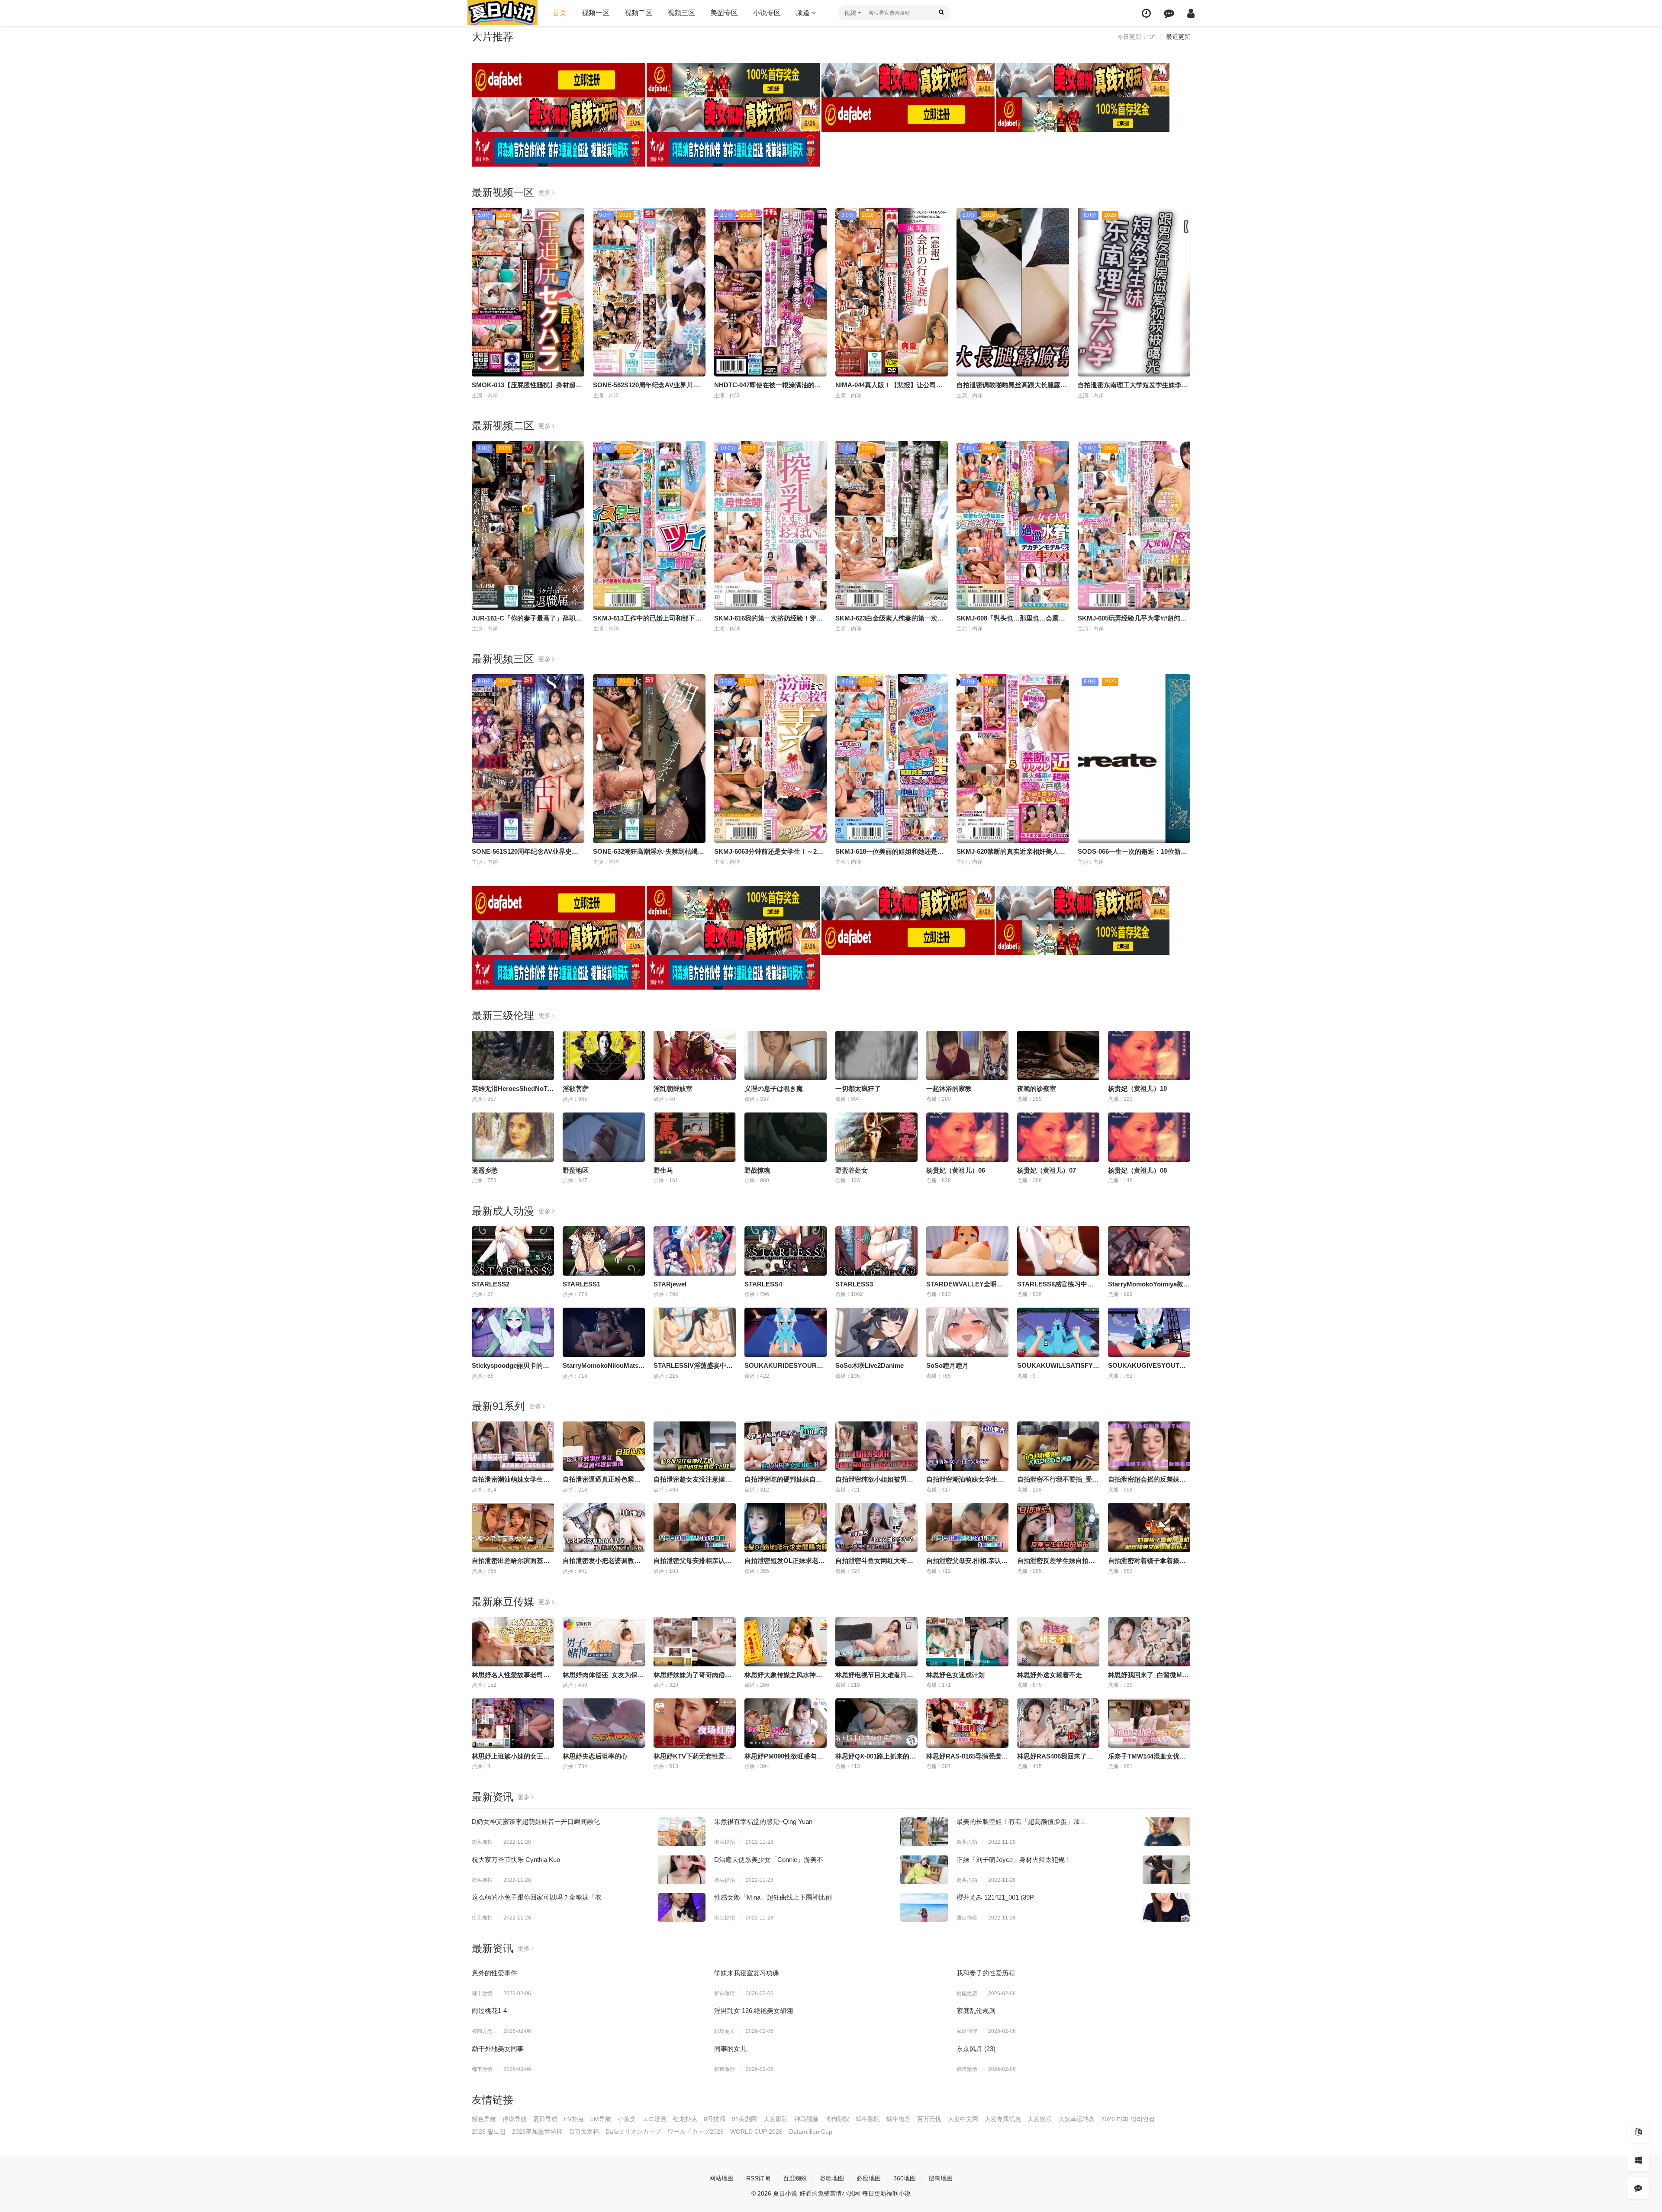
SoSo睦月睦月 (947, 1365)
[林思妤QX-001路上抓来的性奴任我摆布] (876, 1723)
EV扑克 (574, 2119)
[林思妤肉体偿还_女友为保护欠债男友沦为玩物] (604, 1642)
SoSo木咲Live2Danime (870, 1365)
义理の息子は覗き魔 (774, 1088)
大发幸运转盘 (1076, 2119)
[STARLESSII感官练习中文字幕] (1058, 1251)
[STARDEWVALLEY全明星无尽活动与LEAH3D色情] (967, 1251)
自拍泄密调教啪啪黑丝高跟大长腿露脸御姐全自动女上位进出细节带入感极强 (1067, 385)
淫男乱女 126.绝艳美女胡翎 (754, 2011)
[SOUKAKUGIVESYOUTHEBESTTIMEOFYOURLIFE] (1149, 1332)
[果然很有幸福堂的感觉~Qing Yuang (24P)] (924, 1832)
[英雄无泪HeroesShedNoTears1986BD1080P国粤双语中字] (513, 1055)
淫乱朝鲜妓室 (673, 1088)
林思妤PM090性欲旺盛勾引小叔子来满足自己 (810, 1756)
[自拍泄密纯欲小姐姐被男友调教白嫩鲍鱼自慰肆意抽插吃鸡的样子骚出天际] (876, 1446)
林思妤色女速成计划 (955, 1675)
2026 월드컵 (489, 2132)
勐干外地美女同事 (498, 2049)
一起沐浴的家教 (949, 1088)
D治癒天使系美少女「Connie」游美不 (769, 1860)
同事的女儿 (730, 2049)
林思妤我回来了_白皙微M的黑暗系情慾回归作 (1174, 1675)
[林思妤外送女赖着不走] (1058, 1642)
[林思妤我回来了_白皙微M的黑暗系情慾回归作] (1149, 1642)
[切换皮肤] (1638, 2160)
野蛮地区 (576, 1170)
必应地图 (869, 2178)
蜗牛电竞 (899, 2119)
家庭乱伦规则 (976, 2011)
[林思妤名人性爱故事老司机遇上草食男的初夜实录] (513, 1642)
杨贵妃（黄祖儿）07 (1047, 1170)
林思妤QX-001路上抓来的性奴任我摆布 (892, 1756)
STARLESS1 (581, 1284)
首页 (560, 13)
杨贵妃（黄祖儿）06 (956, 1170)
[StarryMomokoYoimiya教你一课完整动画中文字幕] (1149, 1251)
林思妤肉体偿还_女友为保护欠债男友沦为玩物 (629, 1675)
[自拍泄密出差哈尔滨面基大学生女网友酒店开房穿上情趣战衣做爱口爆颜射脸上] (513, 1527)
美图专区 (724, 13)
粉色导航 (484, 2119)
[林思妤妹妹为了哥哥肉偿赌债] (695, 1642)
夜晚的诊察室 (1037, 1088)
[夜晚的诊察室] (1058, 1055)
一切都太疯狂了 (858, 1088)
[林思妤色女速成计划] (967, 1642)
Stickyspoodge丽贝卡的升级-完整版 (525, 1365)
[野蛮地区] (604, 1137)
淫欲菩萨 (576, 1088)
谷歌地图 (832, 2178)
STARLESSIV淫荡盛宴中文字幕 (700, 1365)
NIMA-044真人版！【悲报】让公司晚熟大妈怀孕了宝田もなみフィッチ (938, 385)
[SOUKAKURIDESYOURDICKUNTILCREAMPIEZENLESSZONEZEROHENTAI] (786, 1332)
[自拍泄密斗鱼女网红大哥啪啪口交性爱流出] (876, 1527)
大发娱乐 (1040, 2119)
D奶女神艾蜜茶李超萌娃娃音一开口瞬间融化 (536, 1821)
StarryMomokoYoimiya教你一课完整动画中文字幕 (1181, 1284)
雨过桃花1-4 (489, 2011)
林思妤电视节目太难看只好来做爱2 (886, 1675)
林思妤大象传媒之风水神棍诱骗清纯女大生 (806, 1675)
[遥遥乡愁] (513, 1137)
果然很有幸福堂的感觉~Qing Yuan (763, 1821)
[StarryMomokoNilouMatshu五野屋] (604, 1332)
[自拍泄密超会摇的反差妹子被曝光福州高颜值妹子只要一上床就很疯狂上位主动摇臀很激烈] (1149, 1446)
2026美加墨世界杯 (537, 2132)
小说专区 (767, 13)
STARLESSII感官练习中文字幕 (1062, 1284)
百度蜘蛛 (795, 2178)
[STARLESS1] (604, 1251)
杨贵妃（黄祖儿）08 (1137, 1170)
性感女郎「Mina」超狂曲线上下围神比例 (773, 1897)
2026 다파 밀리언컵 (1128, 2119)
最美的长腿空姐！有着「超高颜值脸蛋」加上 (1021, 1821)
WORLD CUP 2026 (756, 2132)
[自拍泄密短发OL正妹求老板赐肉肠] (786, 1527)
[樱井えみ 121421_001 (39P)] (1166, 1907)
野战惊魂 (757, 1170)
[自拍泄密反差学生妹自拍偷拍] (1058, 1527)
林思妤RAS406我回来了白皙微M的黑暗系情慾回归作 (1094, 1756)
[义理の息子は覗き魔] (786, 1055)
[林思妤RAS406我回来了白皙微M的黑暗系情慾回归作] (1058, 1723)
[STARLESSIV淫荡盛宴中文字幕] (695, 1332)
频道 (804, 13)
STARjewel (670, 1284)
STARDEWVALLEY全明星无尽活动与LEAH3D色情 (1000, 1284)
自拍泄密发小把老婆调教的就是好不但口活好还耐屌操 (641, 1561)
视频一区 (596, 13)
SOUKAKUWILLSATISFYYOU (1062, 1365)
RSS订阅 (758, 2178)
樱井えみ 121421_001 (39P (995, 1897)
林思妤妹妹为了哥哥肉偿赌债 (696, 1675)
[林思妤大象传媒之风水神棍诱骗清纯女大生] (786, 1642)
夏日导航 (545, 2119)
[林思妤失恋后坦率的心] (604, 1723)
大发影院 (776, 2119)
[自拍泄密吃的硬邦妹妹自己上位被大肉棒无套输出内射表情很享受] (786, 1446)
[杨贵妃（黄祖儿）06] (967, 1137)
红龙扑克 (685, 2119)
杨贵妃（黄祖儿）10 (1137, 1088)
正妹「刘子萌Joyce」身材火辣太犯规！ (1014, 1860)
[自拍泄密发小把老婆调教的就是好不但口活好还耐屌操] (604, 1527)
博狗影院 (837, 2119)
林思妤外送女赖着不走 (1050, 1675)
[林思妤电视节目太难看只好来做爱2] (876, 1642)
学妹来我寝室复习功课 (747, 1973)
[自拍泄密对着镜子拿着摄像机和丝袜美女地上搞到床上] (1149, 1527)
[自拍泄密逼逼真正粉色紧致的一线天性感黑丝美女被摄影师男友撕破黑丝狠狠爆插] (604, 1446)
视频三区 (681, 13)
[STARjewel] (695, 1251)
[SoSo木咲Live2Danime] (876, 1332)
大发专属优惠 (1003, 2119)
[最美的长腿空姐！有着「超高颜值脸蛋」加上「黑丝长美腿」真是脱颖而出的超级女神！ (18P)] (1166, 1832)
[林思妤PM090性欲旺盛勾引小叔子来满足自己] (786, 1723)
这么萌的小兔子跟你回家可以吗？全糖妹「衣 (537, 1897)
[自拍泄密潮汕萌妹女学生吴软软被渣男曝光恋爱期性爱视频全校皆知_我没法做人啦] (513, 1446)
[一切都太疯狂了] (876, 1055)
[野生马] (695, 1137)
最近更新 (1178, 37)
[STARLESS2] (513, 1251)
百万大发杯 (584, 2132)
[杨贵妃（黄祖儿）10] (1149, 1055)
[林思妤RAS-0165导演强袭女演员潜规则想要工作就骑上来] (967, 1723)
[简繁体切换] (1638, 2132)
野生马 (663, 1170)
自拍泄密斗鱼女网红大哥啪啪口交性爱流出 (897, 1561)
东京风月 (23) (976, 2049)
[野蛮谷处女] (876, 1137)
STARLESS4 (763, 1284)
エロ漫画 (654, 2119)
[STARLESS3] (876, 1251)
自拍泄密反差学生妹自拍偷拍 (1059, 1561)
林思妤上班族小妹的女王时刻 (514, 1756)
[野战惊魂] (786, 1137)
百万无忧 (929, 2119)
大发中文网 (963, 2119)
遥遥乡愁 (485, 1170)
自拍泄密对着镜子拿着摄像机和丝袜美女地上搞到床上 (1186, 1561)
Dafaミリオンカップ (633, 2132)
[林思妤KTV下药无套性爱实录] (695, 1723)
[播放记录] (1146, 13)
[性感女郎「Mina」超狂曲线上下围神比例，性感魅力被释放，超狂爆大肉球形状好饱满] (924, 1907)
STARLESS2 (491, 1284)
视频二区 (638, 13)
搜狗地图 (941, 2178)
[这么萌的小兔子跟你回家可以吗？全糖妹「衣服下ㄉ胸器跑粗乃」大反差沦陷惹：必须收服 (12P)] (682, 1907)
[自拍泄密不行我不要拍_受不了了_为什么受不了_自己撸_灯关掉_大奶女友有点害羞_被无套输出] (1058, 1446)
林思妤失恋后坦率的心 (595, 1756)
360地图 (905, 2178)
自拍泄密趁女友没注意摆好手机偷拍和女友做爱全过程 (731, 1479)
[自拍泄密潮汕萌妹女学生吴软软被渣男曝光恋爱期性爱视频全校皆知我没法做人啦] (967, 1446)
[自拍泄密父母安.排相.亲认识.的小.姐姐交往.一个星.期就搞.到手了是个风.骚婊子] (967, 1527)
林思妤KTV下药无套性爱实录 (696, 1756)
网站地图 (721, 2178)
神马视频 (806, 2119)
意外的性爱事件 (494, 1973)
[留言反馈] (1169, 13)
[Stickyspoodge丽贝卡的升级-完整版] (513, 1332)
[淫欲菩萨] (604, 1055)
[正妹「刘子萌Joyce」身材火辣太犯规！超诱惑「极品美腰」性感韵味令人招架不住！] (1166, 1870)
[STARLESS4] (786, 1251)
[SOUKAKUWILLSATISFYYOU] (1058, 1332)
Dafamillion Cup (811, 2132)
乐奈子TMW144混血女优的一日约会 (1160, 1756)
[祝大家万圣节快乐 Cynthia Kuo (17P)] (682, 1870)
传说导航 (515, 2119)
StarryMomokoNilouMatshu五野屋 (614, 1365)
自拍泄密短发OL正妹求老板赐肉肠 (794, 1561)
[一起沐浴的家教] (967, 1055)
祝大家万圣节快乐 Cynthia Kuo (516, 1860)
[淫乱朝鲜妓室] (695, 1055)
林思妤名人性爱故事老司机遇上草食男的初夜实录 (543, 1675)
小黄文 (627, 2119)
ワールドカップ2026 (696, 2132)
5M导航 (601, 2119)
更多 (545, 193)
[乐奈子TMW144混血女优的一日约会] (1149, 1723)
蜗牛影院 (868, 2119)
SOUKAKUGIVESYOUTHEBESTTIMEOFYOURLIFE (1186, 1365)
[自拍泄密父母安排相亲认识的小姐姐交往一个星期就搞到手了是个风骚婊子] (695, 1527)
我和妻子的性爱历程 (986, 1973)
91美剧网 (744, 2119)
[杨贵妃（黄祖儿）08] (1149, 1137)
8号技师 (715, 2119)
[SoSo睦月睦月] (967, 1332)
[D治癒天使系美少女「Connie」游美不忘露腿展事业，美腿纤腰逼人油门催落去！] (924, 1870)
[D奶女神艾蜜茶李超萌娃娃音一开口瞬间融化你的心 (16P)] (682, 1832)
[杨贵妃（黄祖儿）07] (1058, 1137)
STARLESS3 (854, 1284)
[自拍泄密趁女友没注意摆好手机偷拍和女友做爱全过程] (695, 1446)
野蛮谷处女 (852, 1170)
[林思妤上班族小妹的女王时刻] (513, 1723)
